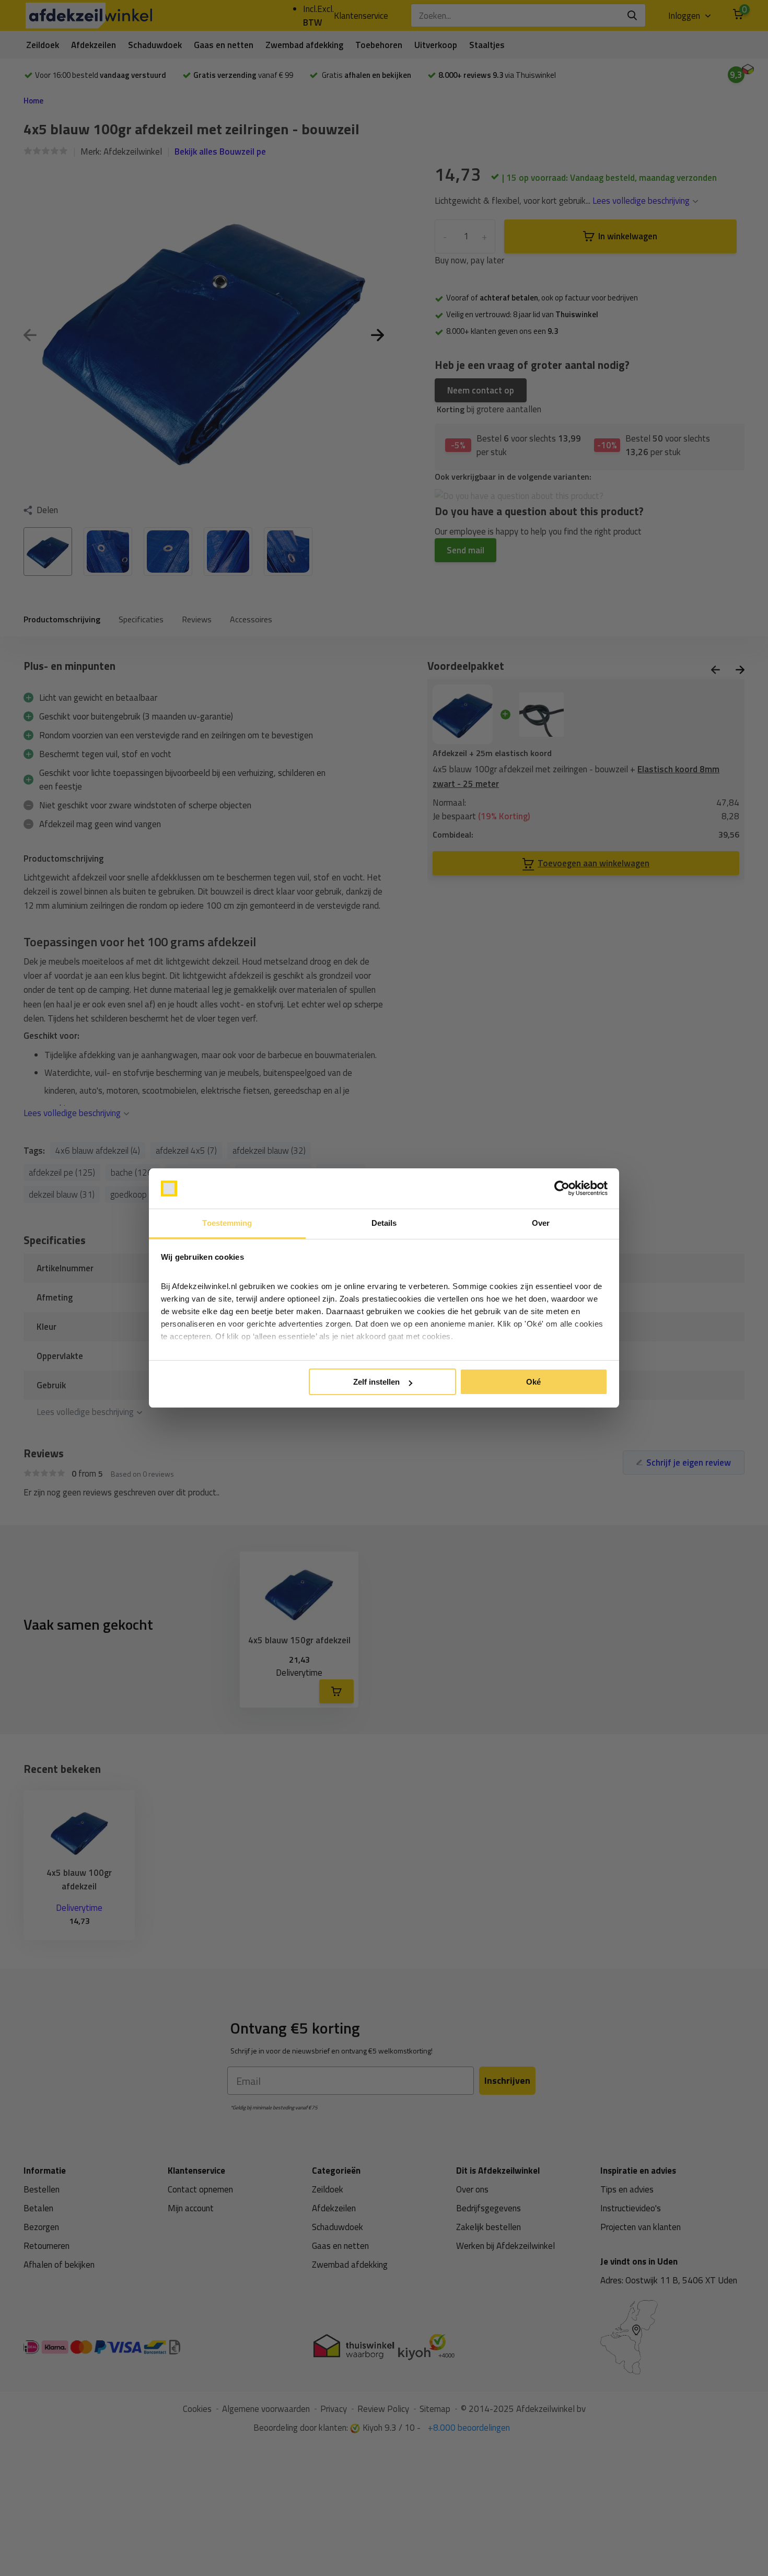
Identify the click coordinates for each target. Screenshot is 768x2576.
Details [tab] (384, 1223)
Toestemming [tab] (227, 1223)
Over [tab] (541, 1223)
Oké (533, 1382)
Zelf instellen (376, 1382)
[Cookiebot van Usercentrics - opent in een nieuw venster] (562, 1189)
